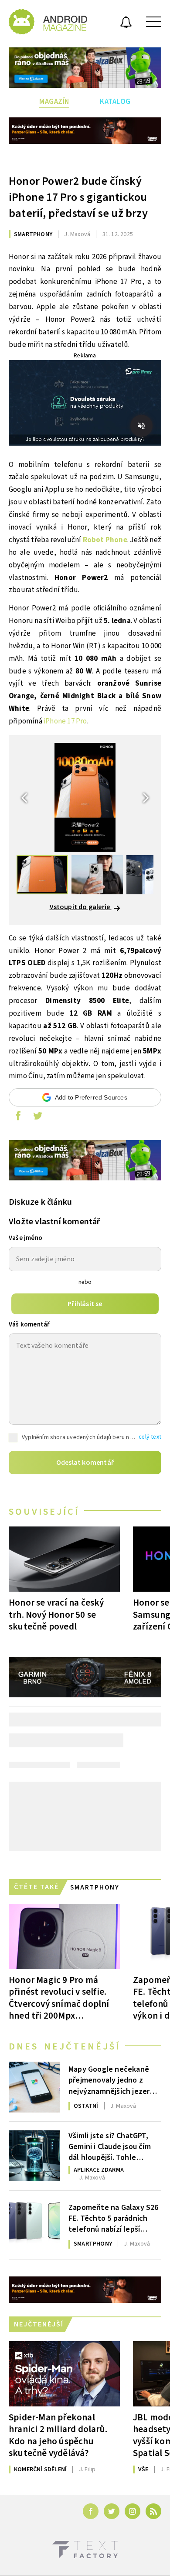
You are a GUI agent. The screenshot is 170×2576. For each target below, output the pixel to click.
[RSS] (153, 2511)
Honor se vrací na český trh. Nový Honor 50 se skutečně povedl (56, 1614)
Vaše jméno (25, 1238)
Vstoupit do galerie (81, 907)
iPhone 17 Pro (65, 721)
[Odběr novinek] (126, 23)
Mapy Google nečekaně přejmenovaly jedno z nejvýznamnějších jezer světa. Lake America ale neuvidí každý (109, 2079)
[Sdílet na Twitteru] (37, 1118)
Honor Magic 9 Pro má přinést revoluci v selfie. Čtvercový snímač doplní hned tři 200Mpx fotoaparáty (59, 1998)
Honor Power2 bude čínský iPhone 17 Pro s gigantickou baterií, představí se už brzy (78, 197)
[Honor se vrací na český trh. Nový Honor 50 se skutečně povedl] (64, 1559)
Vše (143, 2469)
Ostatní (86, 2106)
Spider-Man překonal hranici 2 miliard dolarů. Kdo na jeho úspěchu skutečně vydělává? (58, 2435)
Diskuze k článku (40, 1202)
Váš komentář (29, 1325)
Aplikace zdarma (99, 2170)
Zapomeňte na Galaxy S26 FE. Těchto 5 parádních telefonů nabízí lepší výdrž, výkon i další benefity (114, 2218)
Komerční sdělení (40, 2469)
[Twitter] (112, 2511)
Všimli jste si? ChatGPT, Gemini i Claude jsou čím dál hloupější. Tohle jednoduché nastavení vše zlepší (114, 2146)
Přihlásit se (85, 1304)
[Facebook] (91, 2511)
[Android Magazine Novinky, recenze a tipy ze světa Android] (48, 22)
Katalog (115, 102)
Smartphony (33, 234)
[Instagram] (133, 2511)
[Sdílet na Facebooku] (18, 1118)
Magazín (54, 102)
